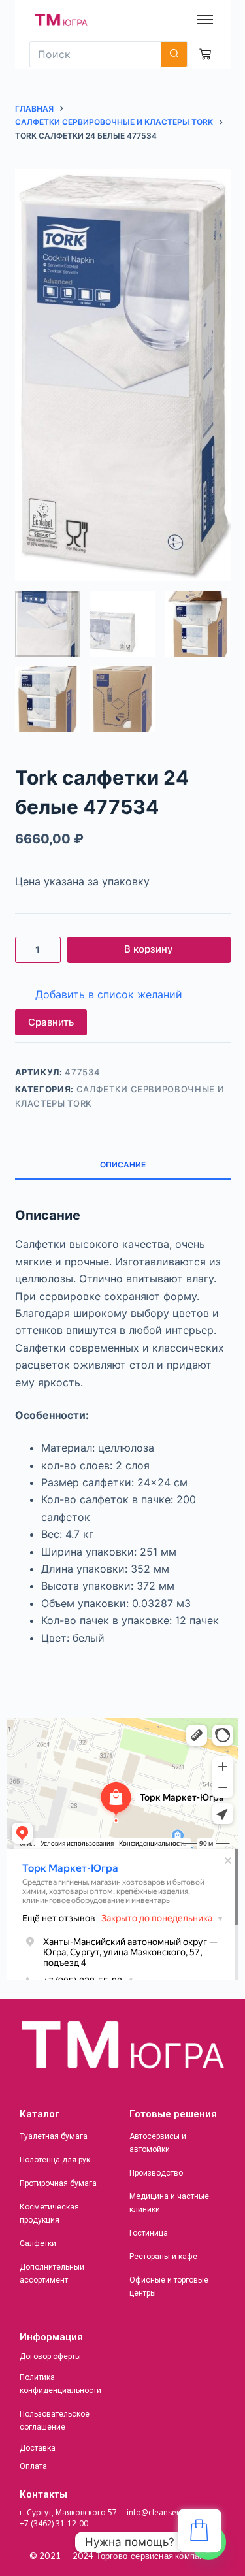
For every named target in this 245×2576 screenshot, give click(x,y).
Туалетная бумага (54, 2136)
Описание (123, 1165)
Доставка (38, 2448)
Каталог (40, 2114)
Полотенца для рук (55, 2160)
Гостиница (149, 2233)
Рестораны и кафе (163, 2257)
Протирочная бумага (58, 2183)
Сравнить (51, 1022)
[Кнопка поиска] (174, 54)
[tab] (123, 1164)
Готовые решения (173, 2114)
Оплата (33, 2466)
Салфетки (38, 2243)
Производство (156, 2173)
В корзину (149, 949)
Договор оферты (50, 2356)
